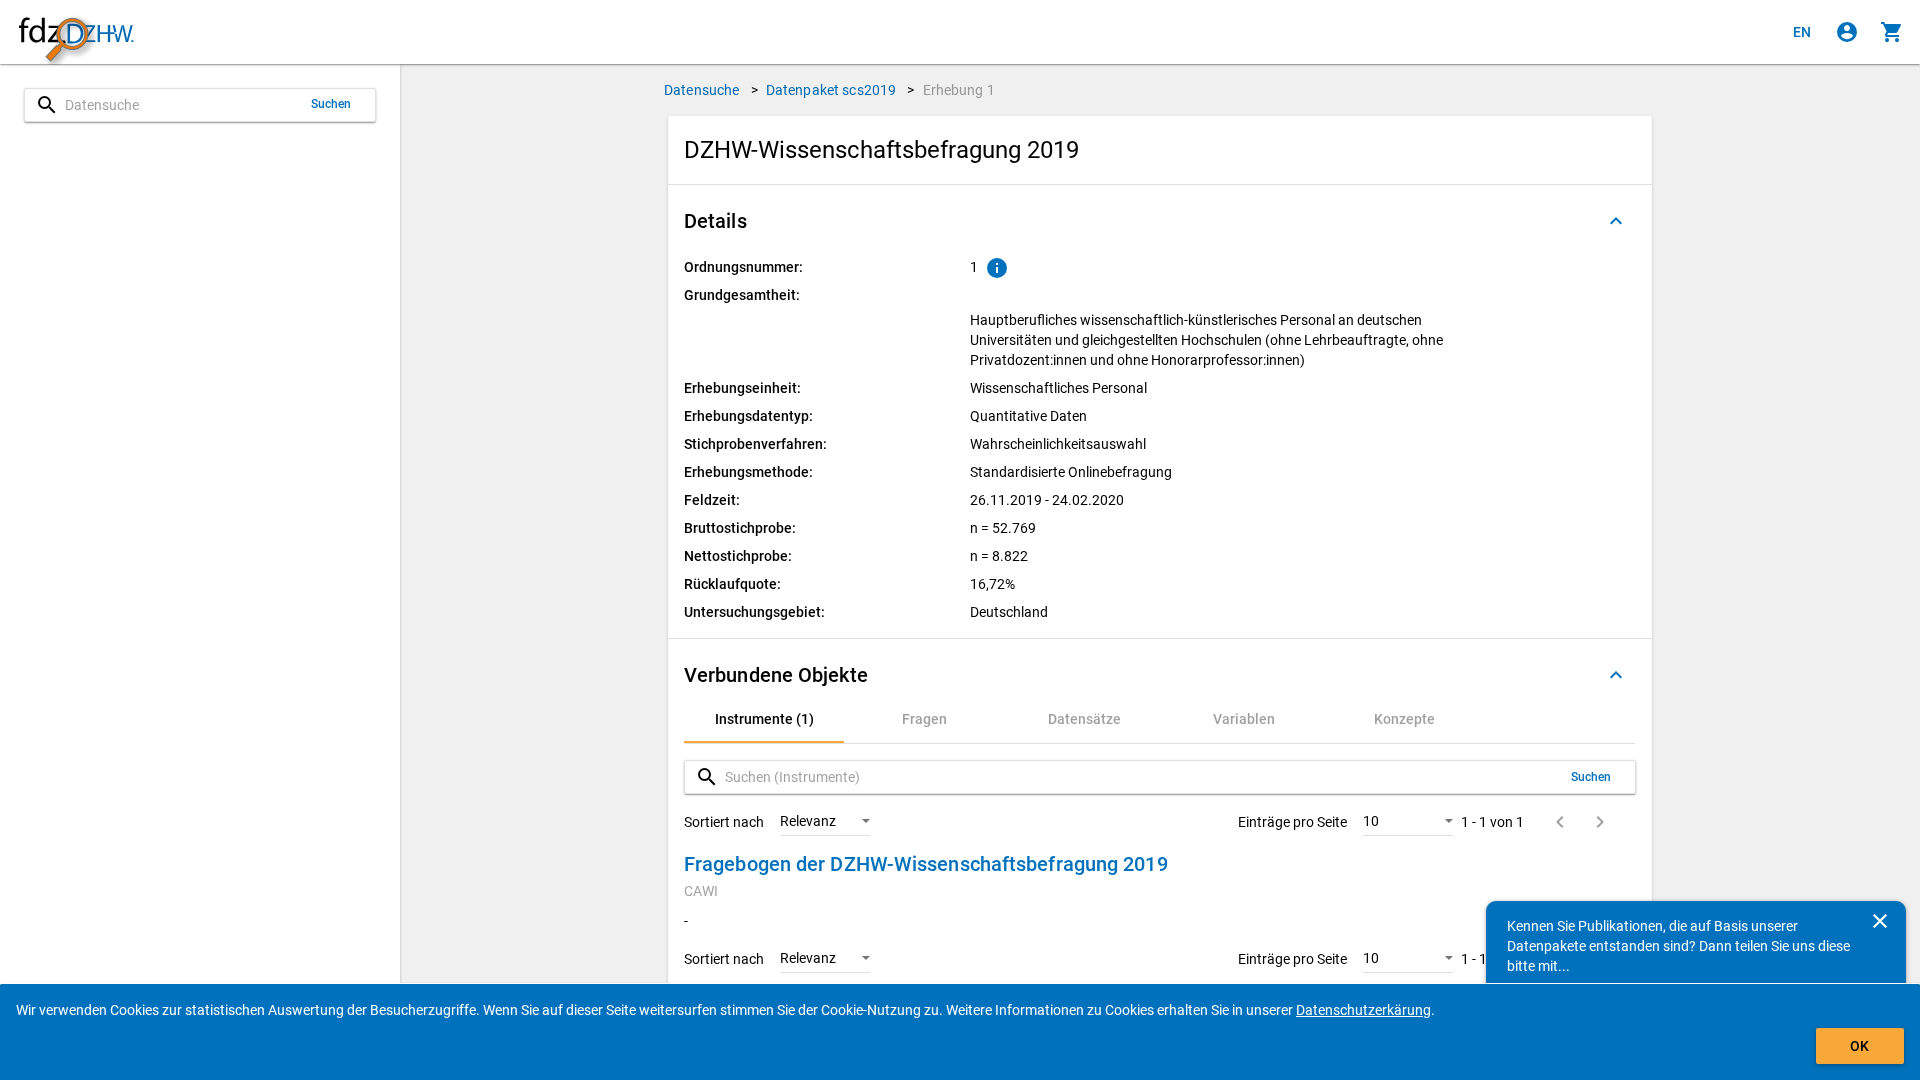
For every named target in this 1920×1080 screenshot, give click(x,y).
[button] (1160, 221)
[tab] (764, 719)
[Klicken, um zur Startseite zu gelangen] (76, 32)
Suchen (331, 104)
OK (1859, 1046)
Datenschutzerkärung (1363, 1010)
